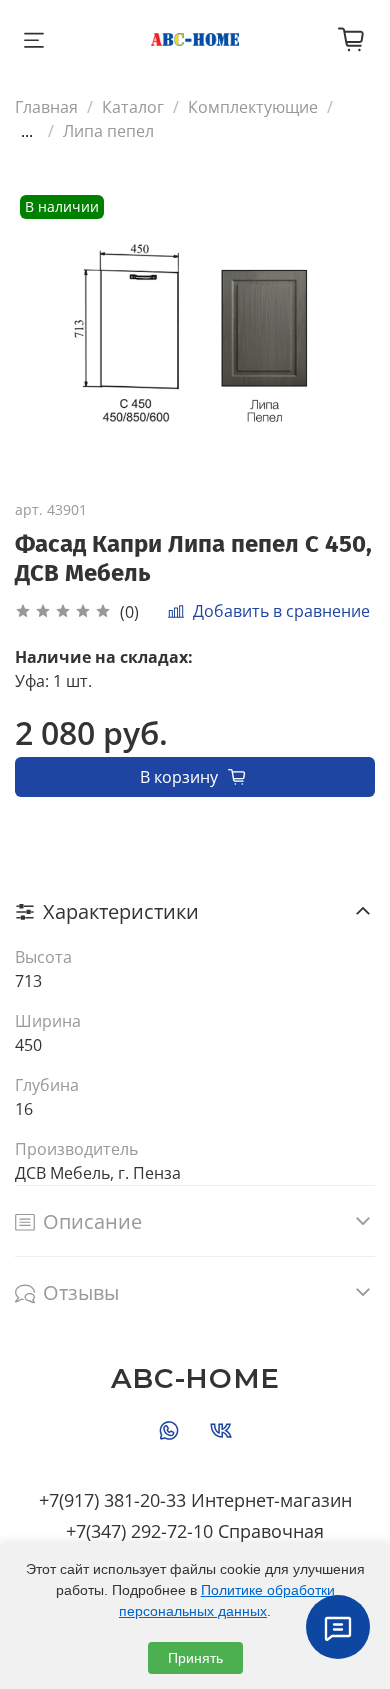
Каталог (133, 107)
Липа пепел (108, 131)
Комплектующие (253, 107)
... (27, 131)
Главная (46, 107)
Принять (195, 1658)
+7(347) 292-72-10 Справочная (195, 1531)
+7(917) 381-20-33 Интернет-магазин (195, 1500)
